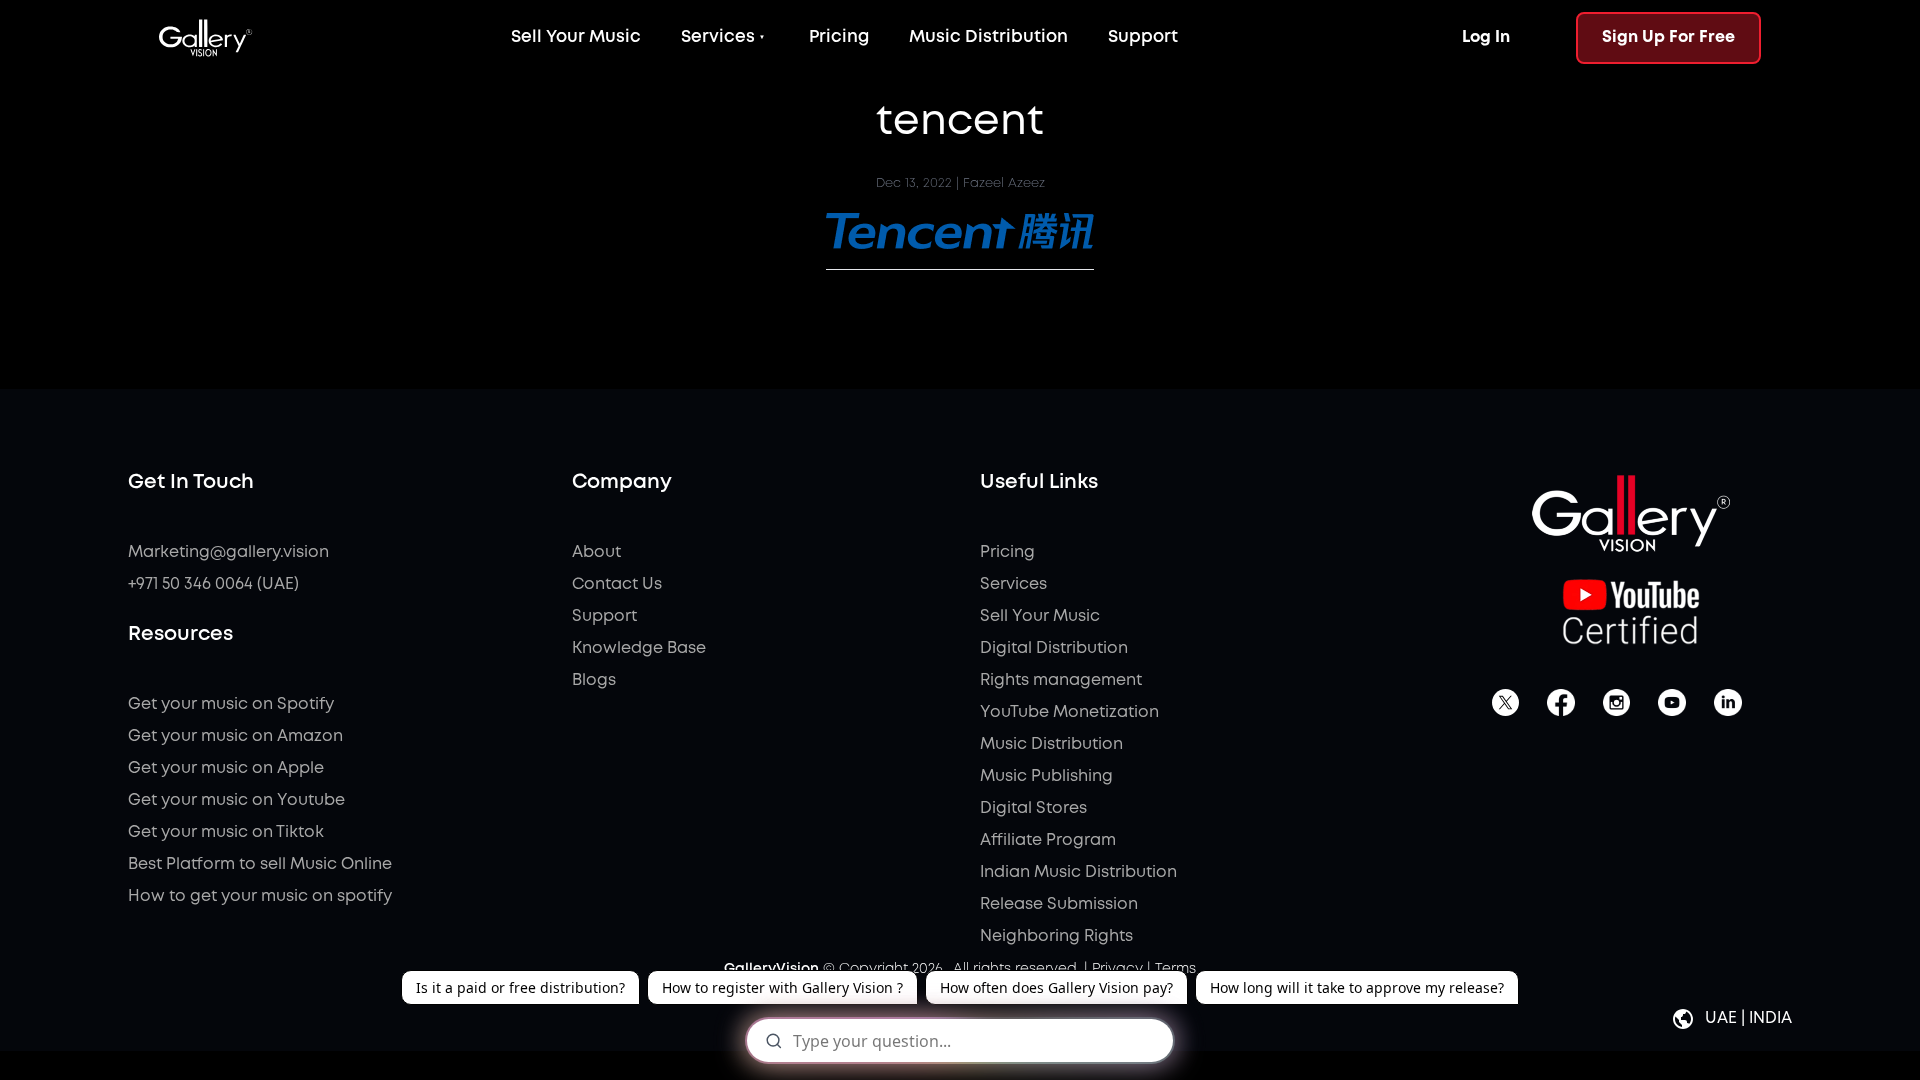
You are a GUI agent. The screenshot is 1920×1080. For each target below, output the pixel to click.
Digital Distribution (1054, 648)
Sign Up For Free (1668, 37)
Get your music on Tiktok (226, 832)
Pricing (839, 37)
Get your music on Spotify (231, 704)
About (596, 552)
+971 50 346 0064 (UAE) (213, 584)
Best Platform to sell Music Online (260, 864)
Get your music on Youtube (236, 800)
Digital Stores (1033, 808)
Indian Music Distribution (1078, 872)
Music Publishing (1046, 776)
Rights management (1061, 680)
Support (1143, 37)
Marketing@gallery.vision (228, 552)
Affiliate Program (1048, 840)
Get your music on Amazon (235, 736)
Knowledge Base (639, 648)
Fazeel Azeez (1004, 183)
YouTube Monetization (1069, 712)
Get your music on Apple (226, 768)
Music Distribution (988, 37)
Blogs (594, 680)
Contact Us (617, 584)
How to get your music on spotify (260, 896)
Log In (1486, 37)
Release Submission (1059, 904)
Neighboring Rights (1056, 936)
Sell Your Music (576, 37)
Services (718, 37)
